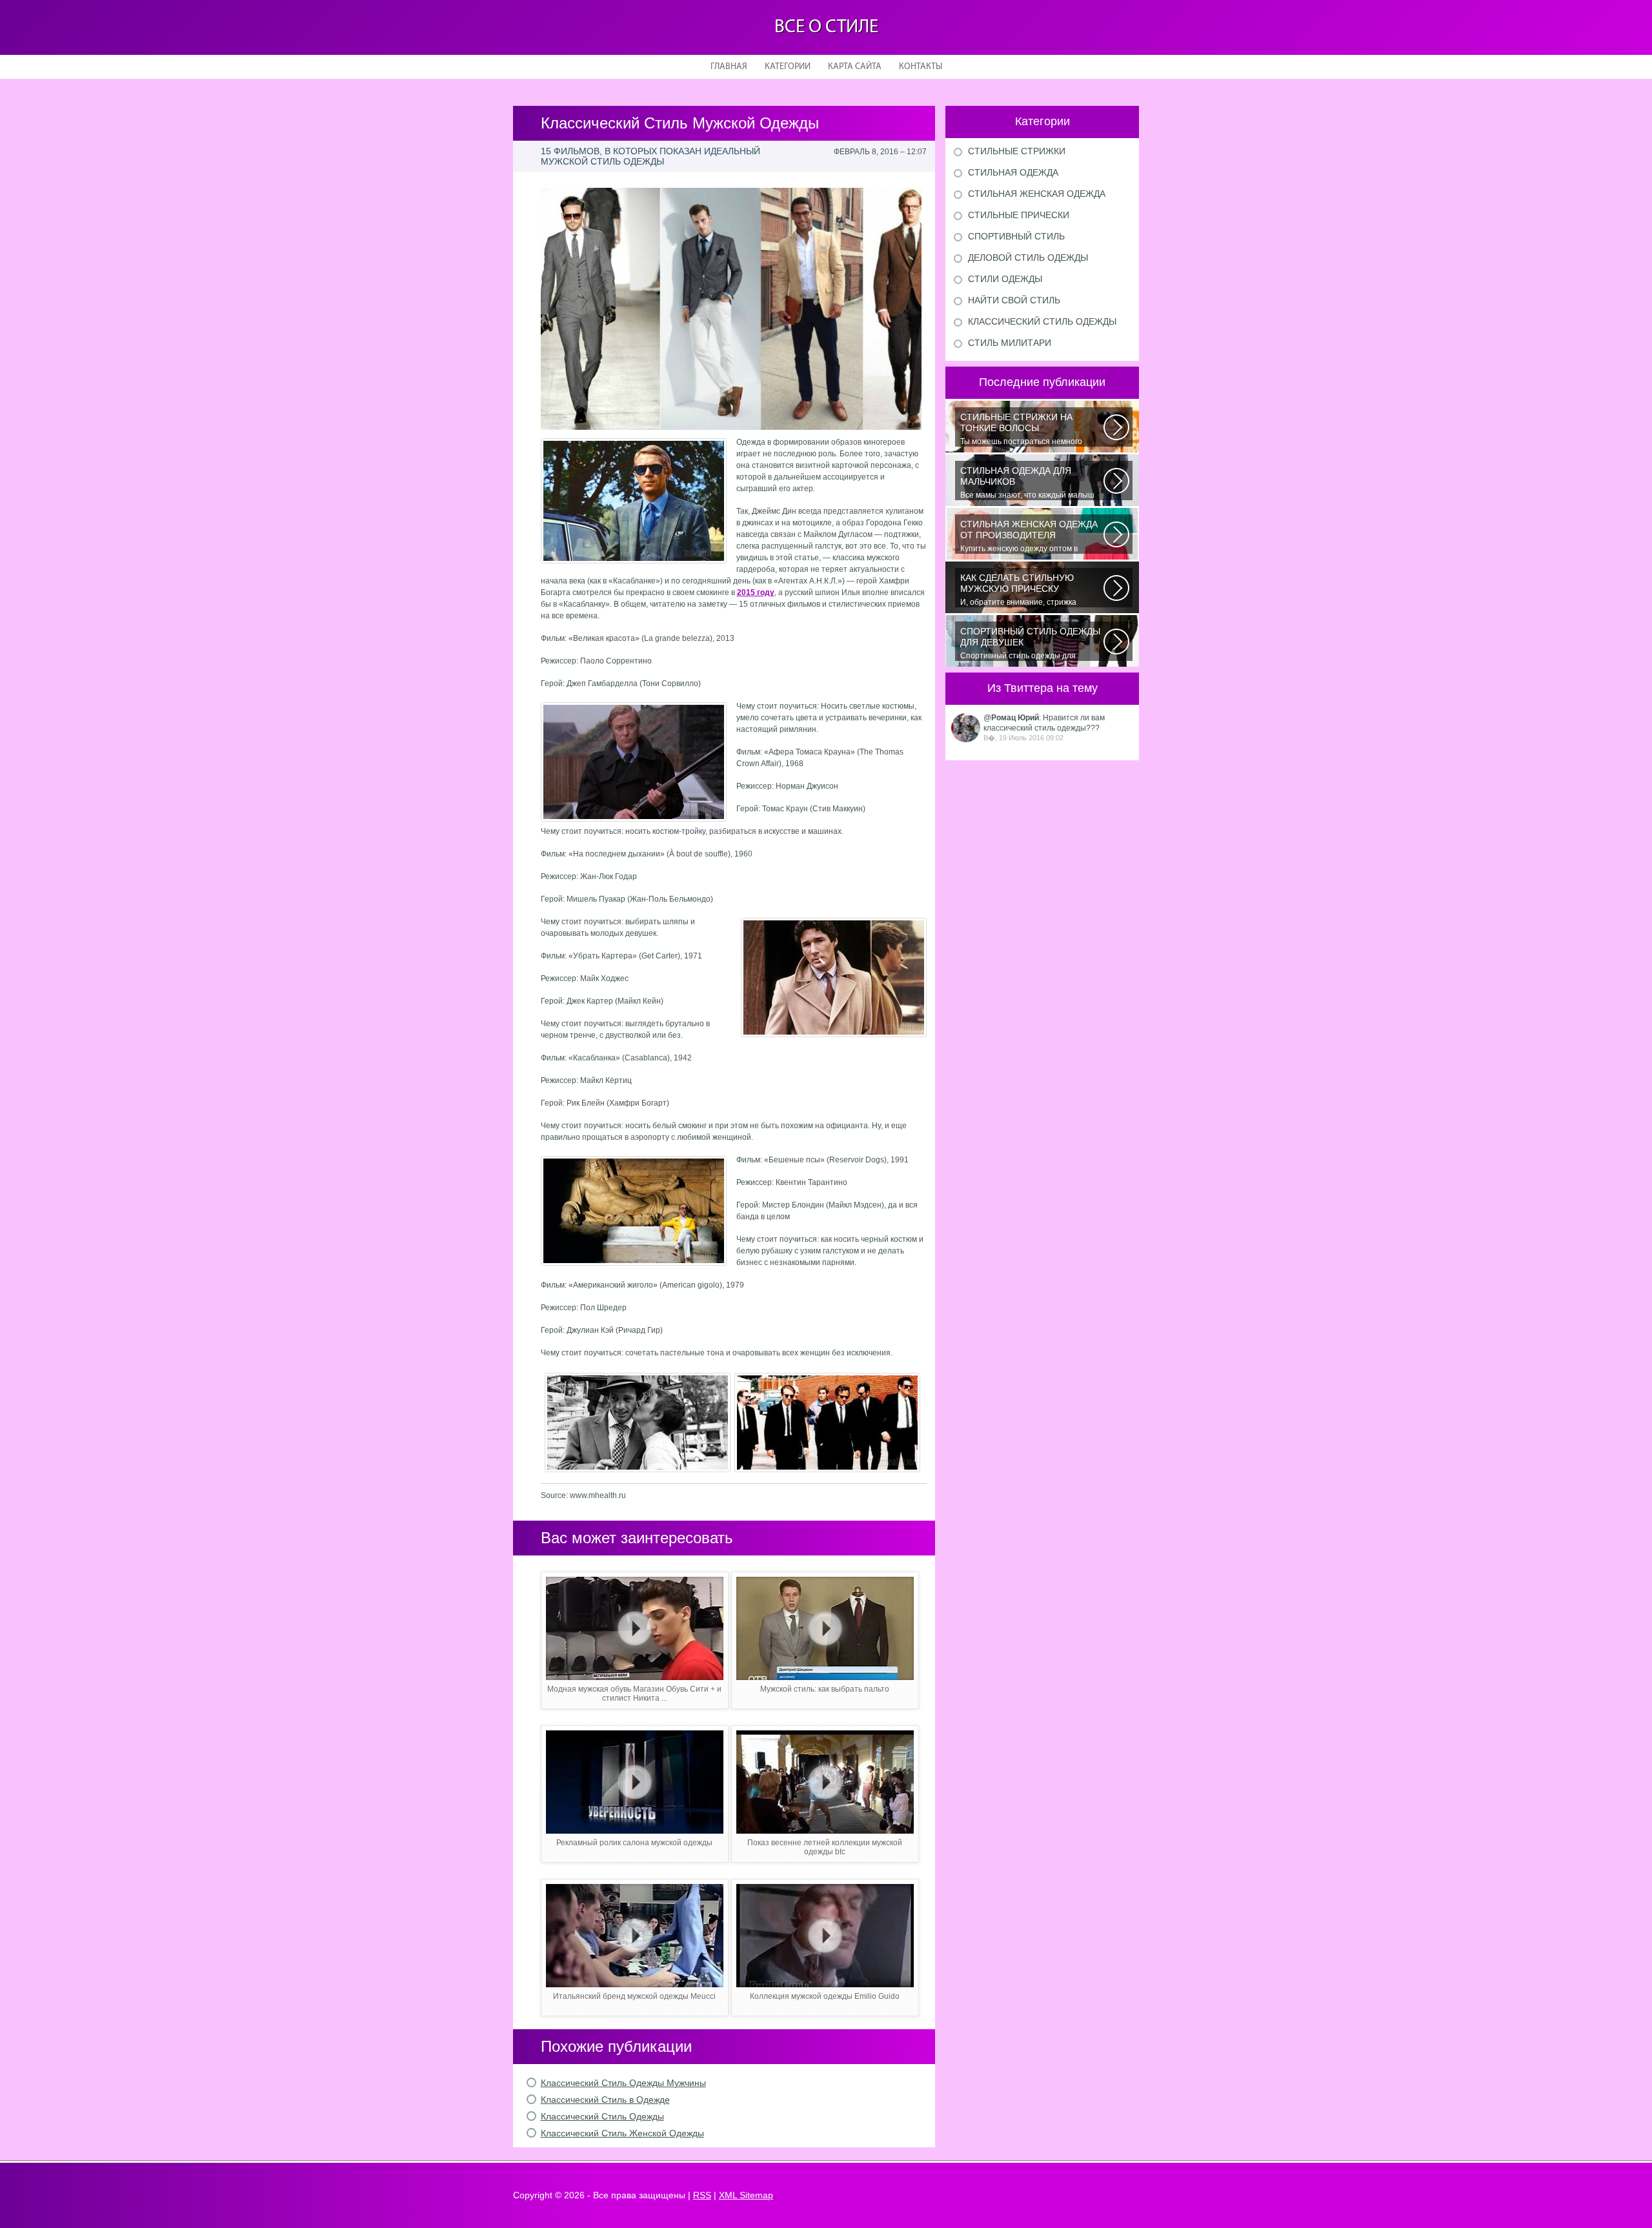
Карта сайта (855, 67)
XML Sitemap (746, 2195)
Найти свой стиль (1014, 300)
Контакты (921, 67)
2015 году (756, 592)
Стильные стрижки (1017, 151)
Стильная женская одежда (1037, 194)
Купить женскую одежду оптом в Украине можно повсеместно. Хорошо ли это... (1030, 536)
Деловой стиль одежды (1028, 258)
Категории (788, 67)
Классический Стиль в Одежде (605, 2100)
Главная (729, 67)
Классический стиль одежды (1042, 321)
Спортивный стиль (1016, 236)
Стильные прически (1019, 215)
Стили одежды (1005, 279)
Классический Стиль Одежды (602, 2116)
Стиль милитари (1010, 343)
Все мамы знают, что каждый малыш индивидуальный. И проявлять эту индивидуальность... (1027, 483)
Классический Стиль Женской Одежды (622, 2133)
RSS (702, 2195)
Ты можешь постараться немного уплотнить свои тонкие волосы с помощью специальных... (1021, 429)
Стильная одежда (1013, 172)
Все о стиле (826, 27)
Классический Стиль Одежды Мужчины (623, 2083)
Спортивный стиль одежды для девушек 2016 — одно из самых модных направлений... (1030, 643)
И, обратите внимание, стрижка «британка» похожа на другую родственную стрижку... (1018, 590)
